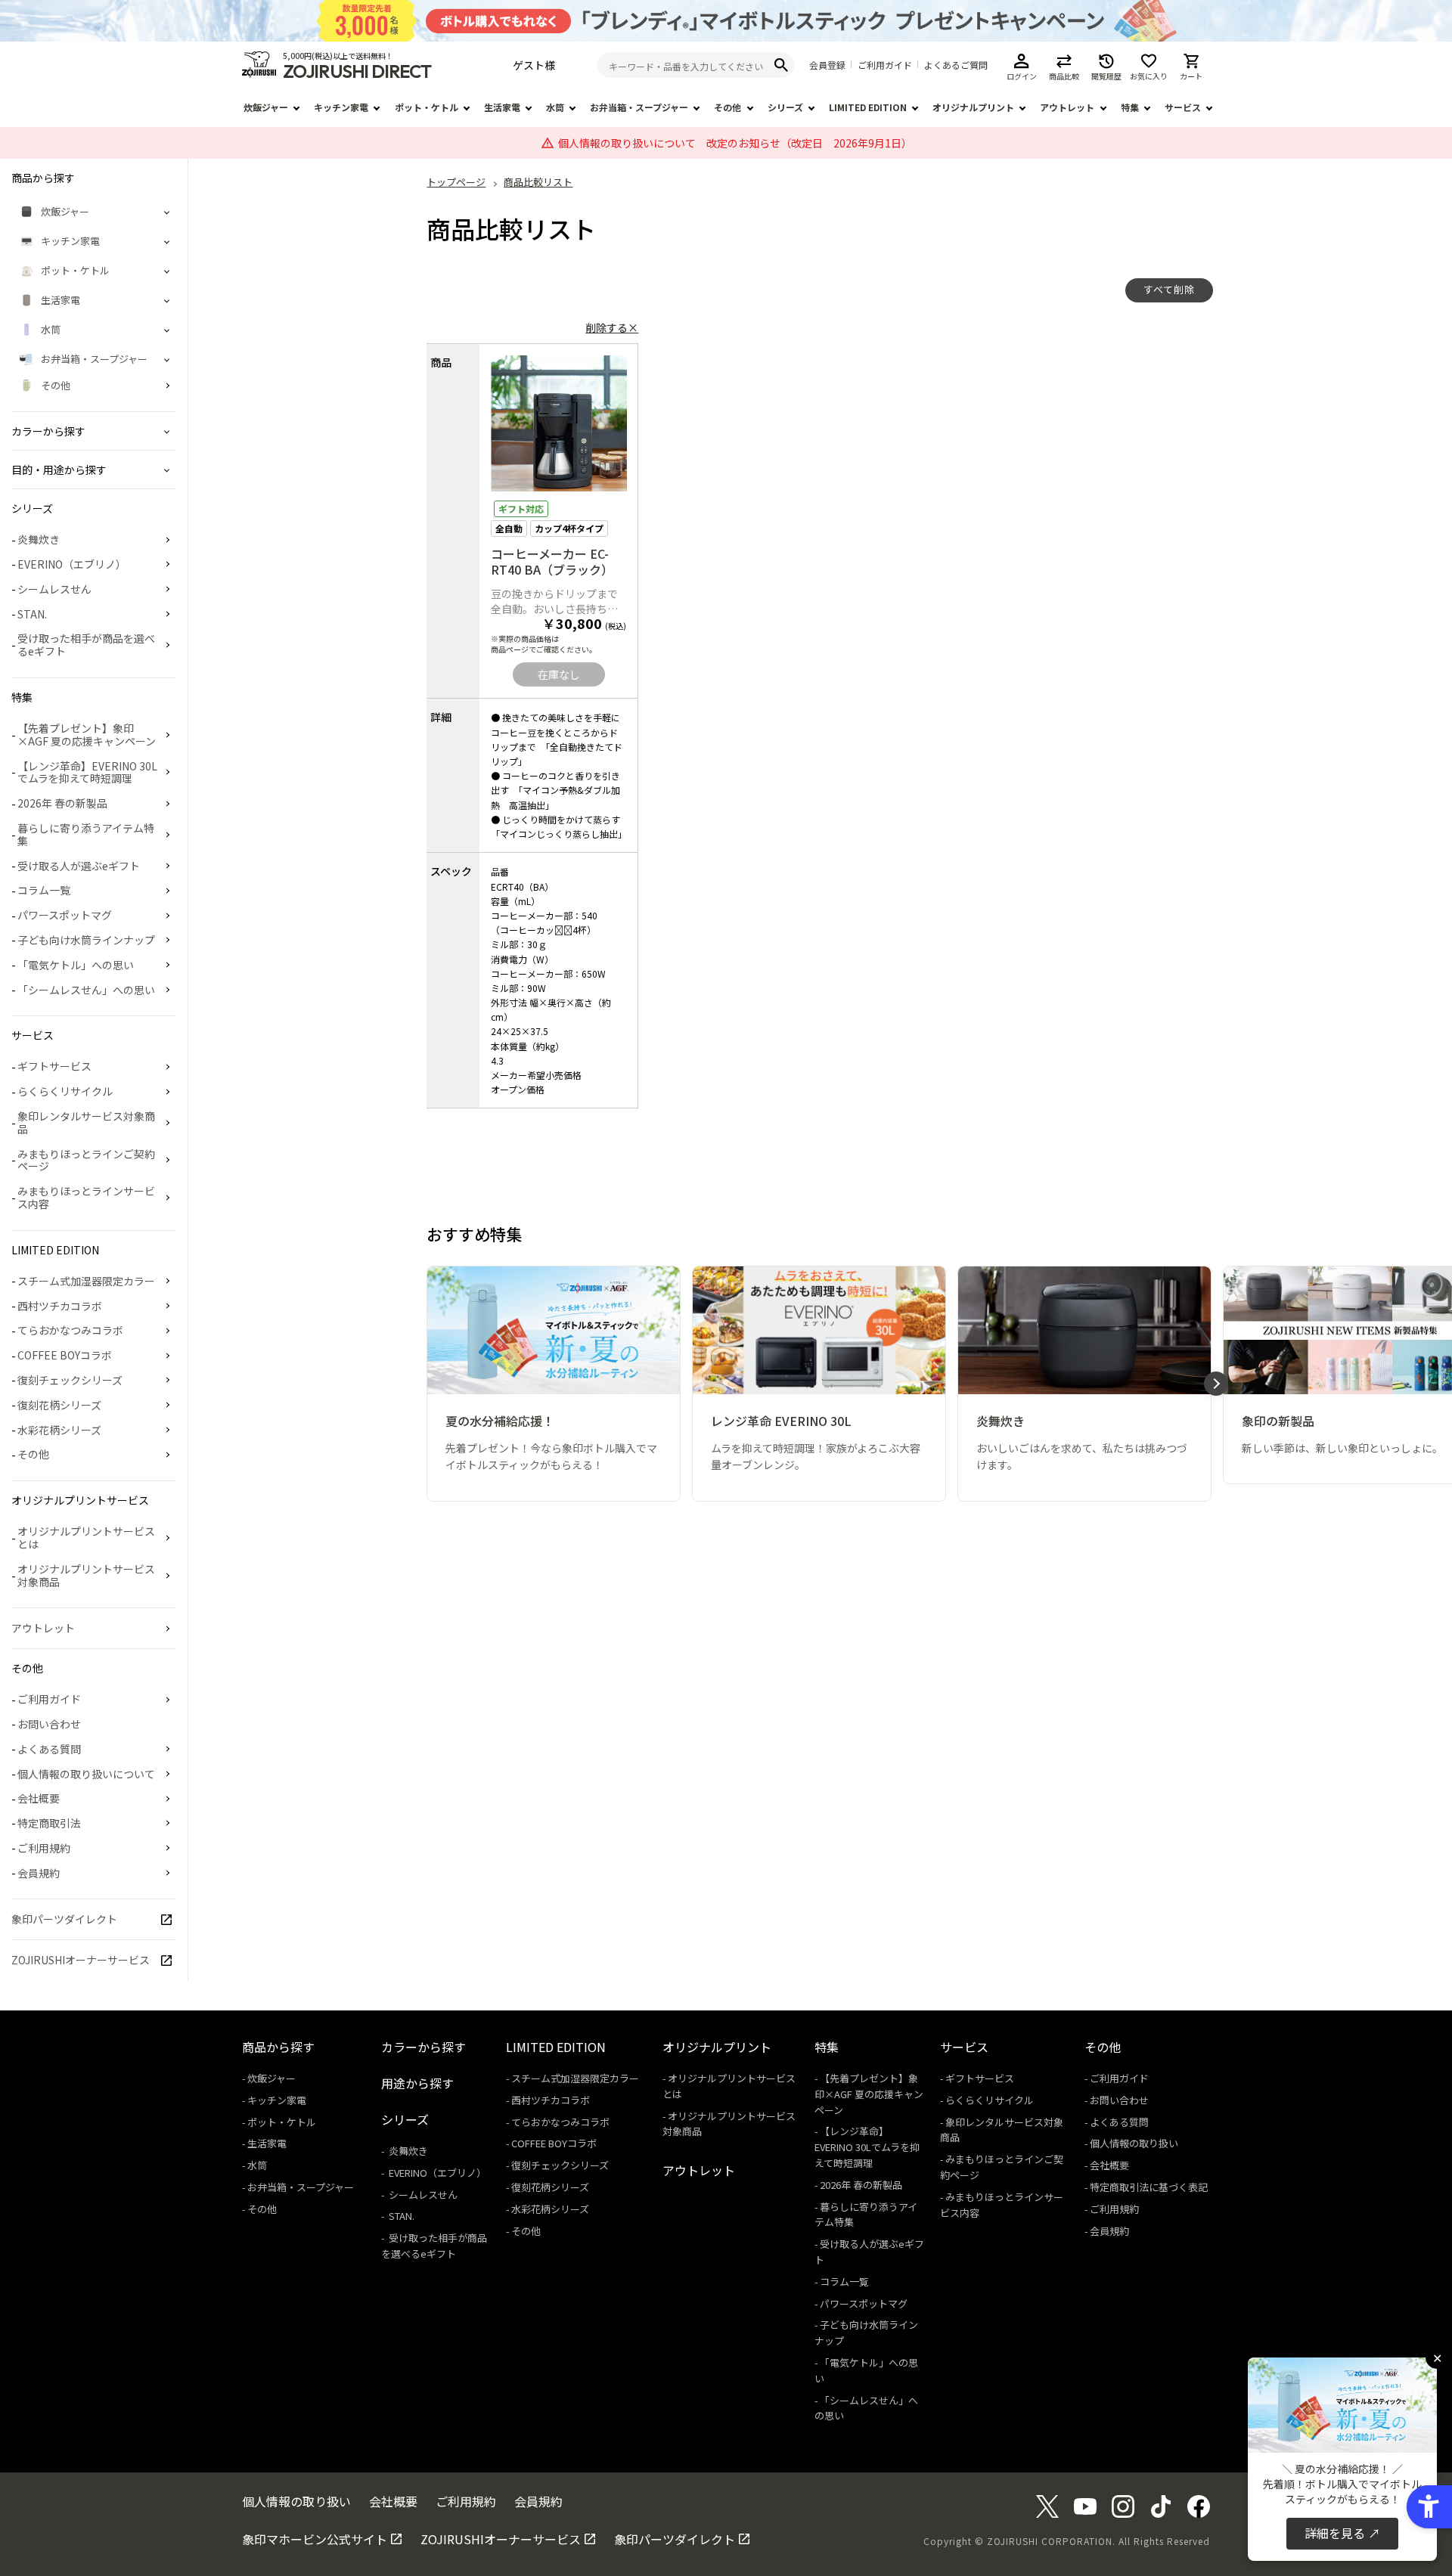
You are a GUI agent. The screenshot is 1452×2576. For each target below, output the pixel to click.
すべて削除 (1169, 289)
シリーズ (785, 107)
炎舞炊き (39, 539)
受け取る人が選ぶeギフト (79, 866)
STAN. (32, 614)
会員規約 (39, 1873)
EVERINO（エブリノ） (72, 564)
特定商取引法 (49, 1823)
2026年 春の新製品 (62, 803)
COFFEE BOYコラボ (65, 1355)
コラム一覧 (44, 890)
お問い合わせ (49, 1724)
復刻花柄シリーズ (59, 1405)
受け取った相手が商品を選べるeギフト (86, 645)
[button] (1216, 1384)
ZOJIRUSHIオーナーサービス (81, 1960)
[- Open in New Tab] (1047, 2512)
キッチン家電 (341, 107)
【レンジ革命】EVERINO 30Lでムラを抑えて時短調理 (87, 772)
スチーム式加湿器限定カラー (86, 1281)
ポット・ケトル (427, 107)
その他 (728, 107)
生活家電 (502, 107)
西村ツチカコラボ (60, 1306)
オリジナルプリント (973, 107)
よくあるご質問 (956, 65)
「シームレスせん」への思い (86, 990)
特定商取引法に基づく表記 (1149, 2187)
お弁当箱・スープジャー (639, 107)
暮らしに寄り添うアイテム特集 (86, 834)
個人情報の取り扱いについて (86, 1774)
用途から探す (417, 2083)
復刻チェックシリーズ (70, 1380)
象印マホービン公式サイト (315, 2539)
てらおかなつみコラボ (70, 1330)
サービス (1183, 107)
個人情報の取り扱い (1134, 2143)
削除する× (612, 327)
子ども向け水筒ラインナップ (86, 940)
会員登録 (827, 65)
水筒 (555, 107)
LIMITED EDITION (868, 107)
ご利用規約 (44, 1848)
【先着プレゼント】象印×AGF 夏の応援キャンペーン (87, 735)
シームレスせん (54, 589)
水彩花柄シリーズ (59, 1430)
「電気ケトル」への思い (76, 965)
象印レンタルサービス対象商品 (86, 1122)
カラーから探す (423, 2047)
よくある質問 (49, 1749)
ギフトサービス (54, 1066)
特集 (1130, 107)
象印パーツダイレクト (64, 1919)
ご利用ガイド (885, 65)
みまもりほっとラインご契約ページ (86, 1160)
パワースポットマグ (65, 915)
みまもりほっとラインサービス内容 (86, 1197)
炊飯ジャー (266, 107)
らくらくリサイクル (65, 1091)
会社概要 (39, 1798)
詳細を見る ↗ (1342, 2533)
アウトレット (1067, 107)
